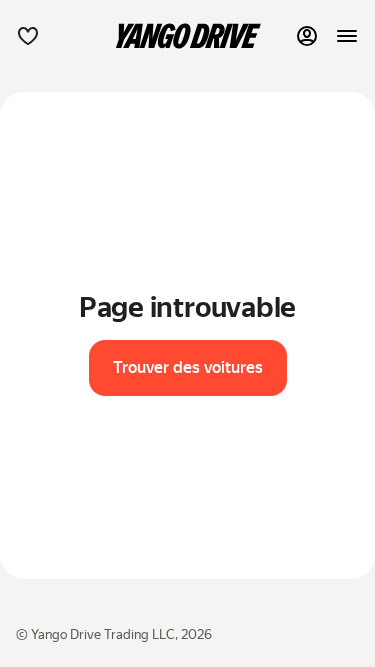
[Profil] (307, 36)
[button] (28, 36)
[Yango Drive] (188, 36)
